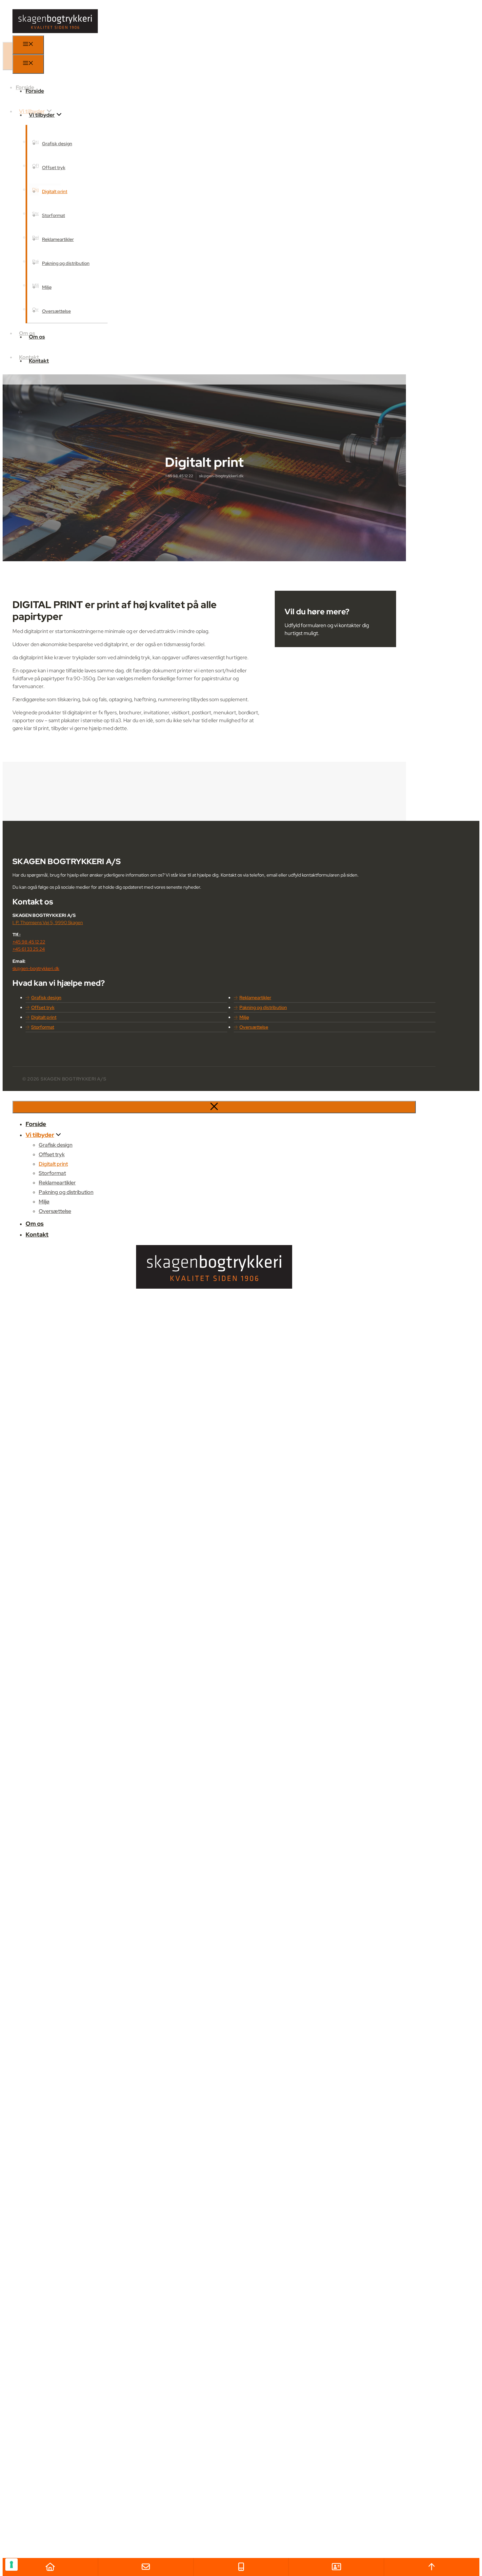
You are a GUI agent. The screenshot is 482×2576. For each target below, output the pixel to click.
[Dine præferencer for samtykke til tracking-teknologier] (11, 2565)
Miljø (47, 287)
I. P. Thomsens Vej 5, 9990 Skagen (48, 922)
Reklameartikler (58, 239)
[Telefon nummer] (241, 2567)
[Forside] (50, 2567)
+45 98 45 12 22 (179, 476)
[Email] (146, 2567)
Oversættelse (56, 311)
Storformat (53, 215)
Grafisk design (57, 144)
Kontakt (39, 361)
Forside (35, 91)
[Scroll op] (432, 2567)
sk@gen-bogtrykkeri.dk (221, 476)
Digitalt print (55, 191)
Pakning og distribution (66, 263)
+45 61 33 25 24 (29, 949)
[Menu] (28, 45)
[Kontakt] (336, 2567)
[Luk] (214, 1107)
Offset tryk (54, 168)
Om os (37, 337)
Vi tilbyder (42, 115)
